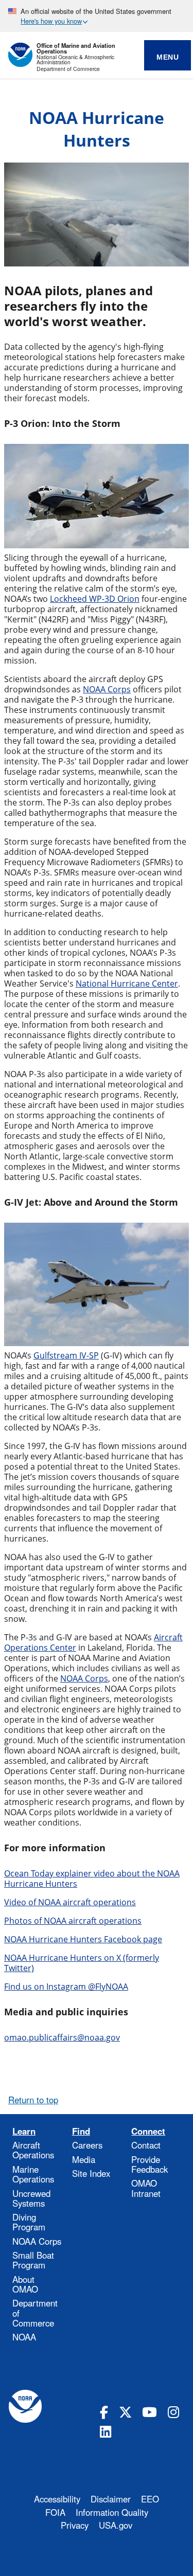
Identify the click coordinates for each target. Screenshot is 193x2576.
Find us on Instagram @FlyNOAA (66, 1987)
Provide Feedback (150, 2164)
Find (81, 2131)
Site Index (91, 2173)
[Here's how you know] (97, 16)
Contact (146, 2145)
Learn (24, 2131)
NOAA (24, 2337)
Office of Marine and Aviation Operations (76, 48)
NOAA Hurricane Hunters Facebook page (83, 1939)
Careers (87, 2145)
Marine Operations (33, 2174)
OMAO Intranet (146, 2188)
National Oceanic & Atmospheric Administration (75, 60)
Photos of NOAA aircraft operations (73, 1921)
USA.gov (116, 2525)
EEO (150, 2499)
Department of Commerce (68, 69)
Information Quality (112, 2512)
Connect (148, 2131)
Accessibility (57, 2499)
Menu (168, 57)
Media (84, 2159)
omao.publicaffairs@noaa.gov (62, 2037)
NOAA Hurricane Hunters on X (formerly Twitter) (82, 1963)
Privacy (75, 2525)
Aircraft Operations (33, 2150)
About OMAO (25, 2284)
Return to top (33, 2100)
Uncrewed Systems (31, 2198)
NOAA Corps (37, 2241)
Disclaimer (111, 2499)
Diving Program (29, 2222)
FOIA (55, 2512)
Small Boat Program (33, 2260)
